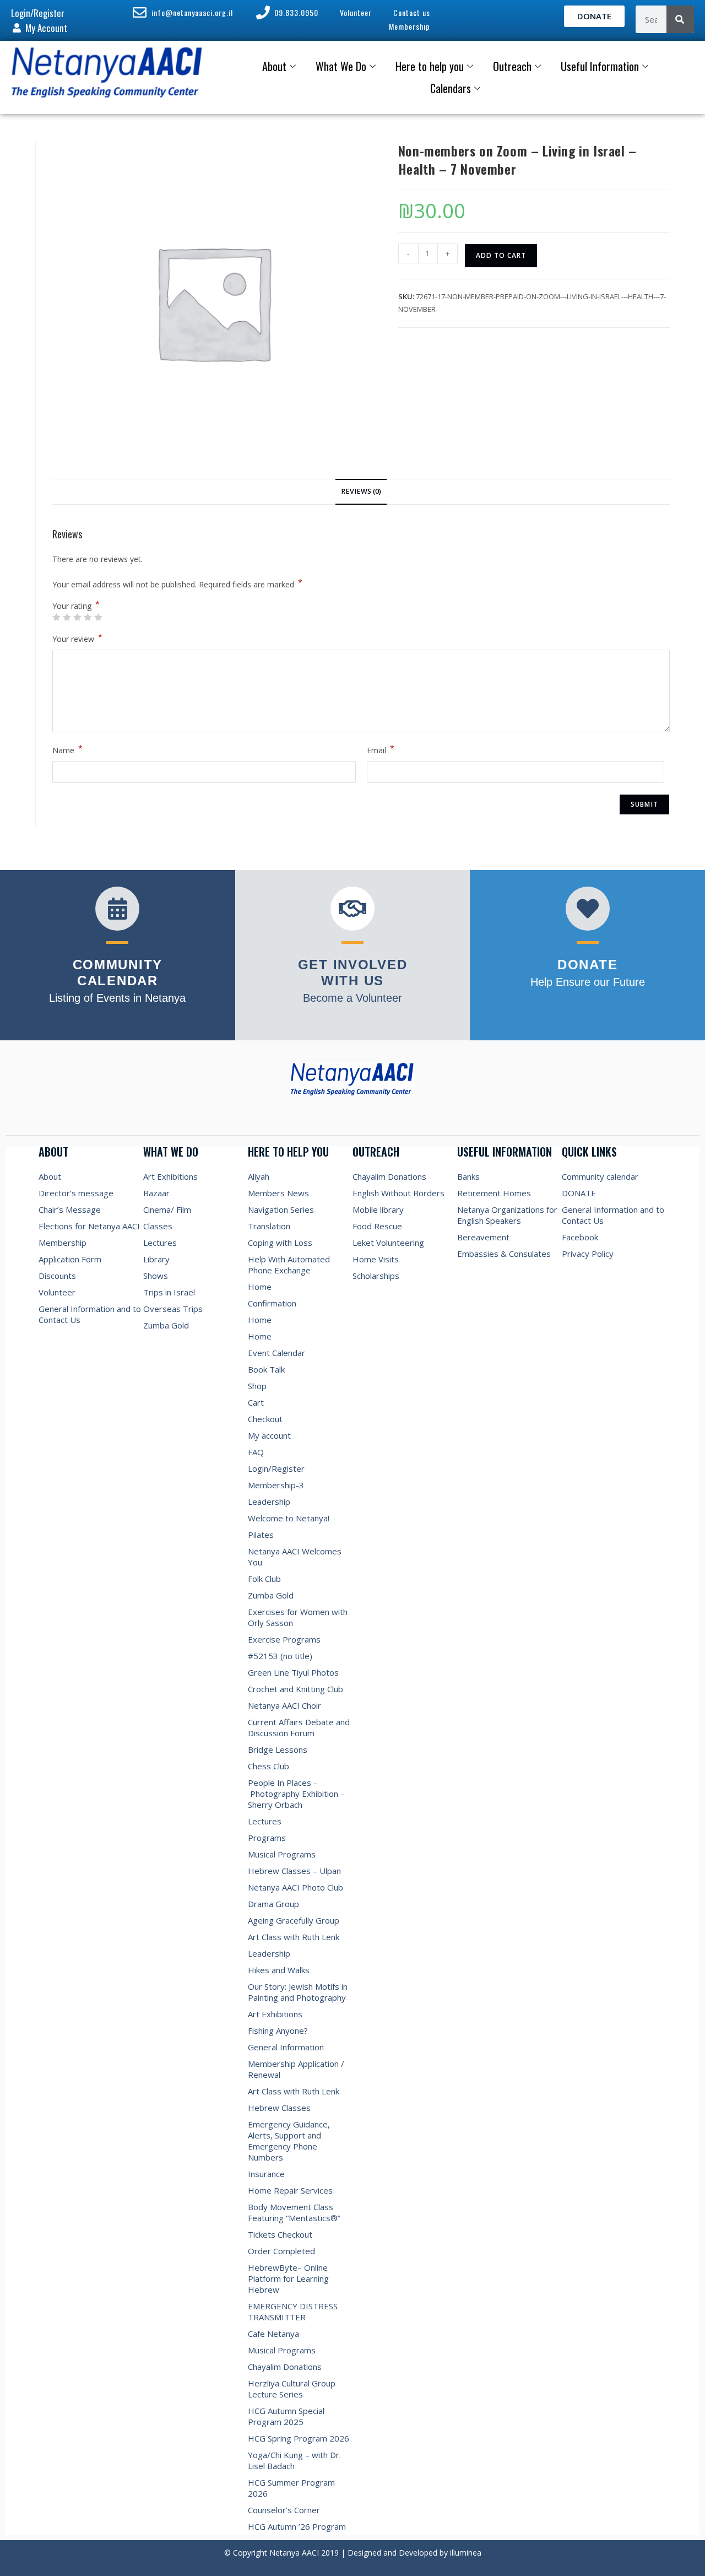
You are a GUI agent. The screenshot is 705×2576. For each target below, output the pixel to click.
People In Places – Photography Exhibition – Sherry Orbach (296, 1794)
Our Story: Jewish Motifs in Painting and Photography (298, 1992)
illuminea (466, 2553)
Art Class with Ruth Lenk (294, 1937)
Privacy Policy (588, 1254)
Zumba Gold (166, 1325)
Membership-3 (276, 1485)
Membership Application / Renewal (296, 2069)
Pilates (261, 1535)
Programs (267, 1838)
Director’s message (76, 1193)
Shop (257, 1386)
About (274, 66)
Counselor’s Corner (284, 2510)
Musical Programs (282, 1854)
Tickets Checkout (280, 2234)
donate (587, 965)
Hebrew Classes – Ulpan (294, 1871)
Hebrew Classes (279, 2108)
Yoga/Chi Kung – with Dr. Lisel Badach (294, 2460)
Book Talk (266, 1369)
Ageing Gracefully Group (294, 1920)
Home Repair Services (290, 2190)
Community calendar (600, 1176)
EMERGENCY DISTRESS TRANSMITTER (293, 2312)
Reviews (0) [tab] (361, 491)
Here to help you (430, 66)
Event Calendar (276, 1353)
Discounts (57, 1276)
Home (260, 1287)
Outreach (512, 66)
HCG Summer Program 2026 (291, 2488)
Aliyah (259, 1176)
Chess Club (269, 1766)
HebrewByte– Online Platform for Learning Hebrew (288, 2278)
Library (156, 1259)
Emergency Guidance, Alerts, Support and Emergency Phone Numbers (289, 2141)
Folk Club (264, 1579)
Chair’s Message (70, 1209)
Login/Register (276, 1468)
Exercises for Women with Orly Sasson (298, 1617)
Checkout (265, 1419)
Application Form (70, 1259)
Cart (256, 1402)
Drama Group (273, 1904)
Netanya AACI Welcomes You (296, 1557)
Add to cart (501, 255)
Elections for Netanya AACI (89, 1226)
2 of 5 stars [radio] (67, 617)
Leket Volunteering (388, 1243)
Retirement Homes (494, 1193)
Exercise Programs (284, 1639)
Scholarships (376, 1276)
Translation (269, 1226)
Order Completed (281, 2251)
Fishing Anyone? (278, 2030)
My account (269, 1435)
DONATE (579, 1193)
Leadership (269, 1502)
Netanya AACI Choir (284, 1705)
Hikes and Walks (279, 1970)
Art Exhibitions (170, 1176)
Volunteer (57, 1292)
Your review (77, 638)
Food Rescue (377, 1226)
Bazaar (156, 1193)
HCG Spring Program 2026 (299, 2438)
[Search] (680, 19)
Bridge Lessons (278, 1749)
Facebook (580, 1237)
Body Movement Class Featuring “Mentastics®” (294, 2212)
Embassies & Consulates (504, 1254)
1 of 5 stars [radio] (56, 617)
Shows (156, 1276)
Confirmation (272, 1303)
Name (67, 749)
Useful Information (600, 66)
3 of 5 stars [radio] (77, 617)
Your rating (76, 606)
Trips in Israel (169, 1292)
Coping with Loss (280, 1243)
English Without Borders (398, 1193)
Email (381, 749)
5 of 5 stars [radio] (98, 617)
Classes (158, 1226)
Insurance (266, 2174)
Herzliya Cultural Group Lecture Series (292, 2389)
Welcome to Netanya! (289, 1518)
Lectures (160, 1243)
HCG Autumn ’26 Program (297, 2526)
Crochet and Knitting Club (295, 1689)
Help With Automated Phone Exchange (289, 1265)
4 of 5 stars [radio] (88, 617)
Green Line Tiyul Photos (293, 1672)
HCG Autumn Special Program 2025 (286, 2416)
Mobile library (378, 1209)
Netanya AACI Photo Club (295, 1887)
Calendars (451, 88)
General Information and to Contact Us (90, 1314)
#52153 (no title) (280, 1656)
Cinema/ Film (167, 1209)
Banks (468, 1176)
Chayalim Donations (285, 2367)
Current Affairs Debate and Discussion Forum (299, 1727)
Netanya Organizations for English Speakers (507, 1215)
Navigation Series (281, 1209)
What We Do (341, 66)
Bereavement (483, 1237)
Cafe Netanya (273, 2334)
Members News (278, 1193)
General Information (286, 2047)
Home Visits (376, 1259)
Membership (63, 1243)
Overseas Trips (173, 1309)
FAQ (256, 1452)
